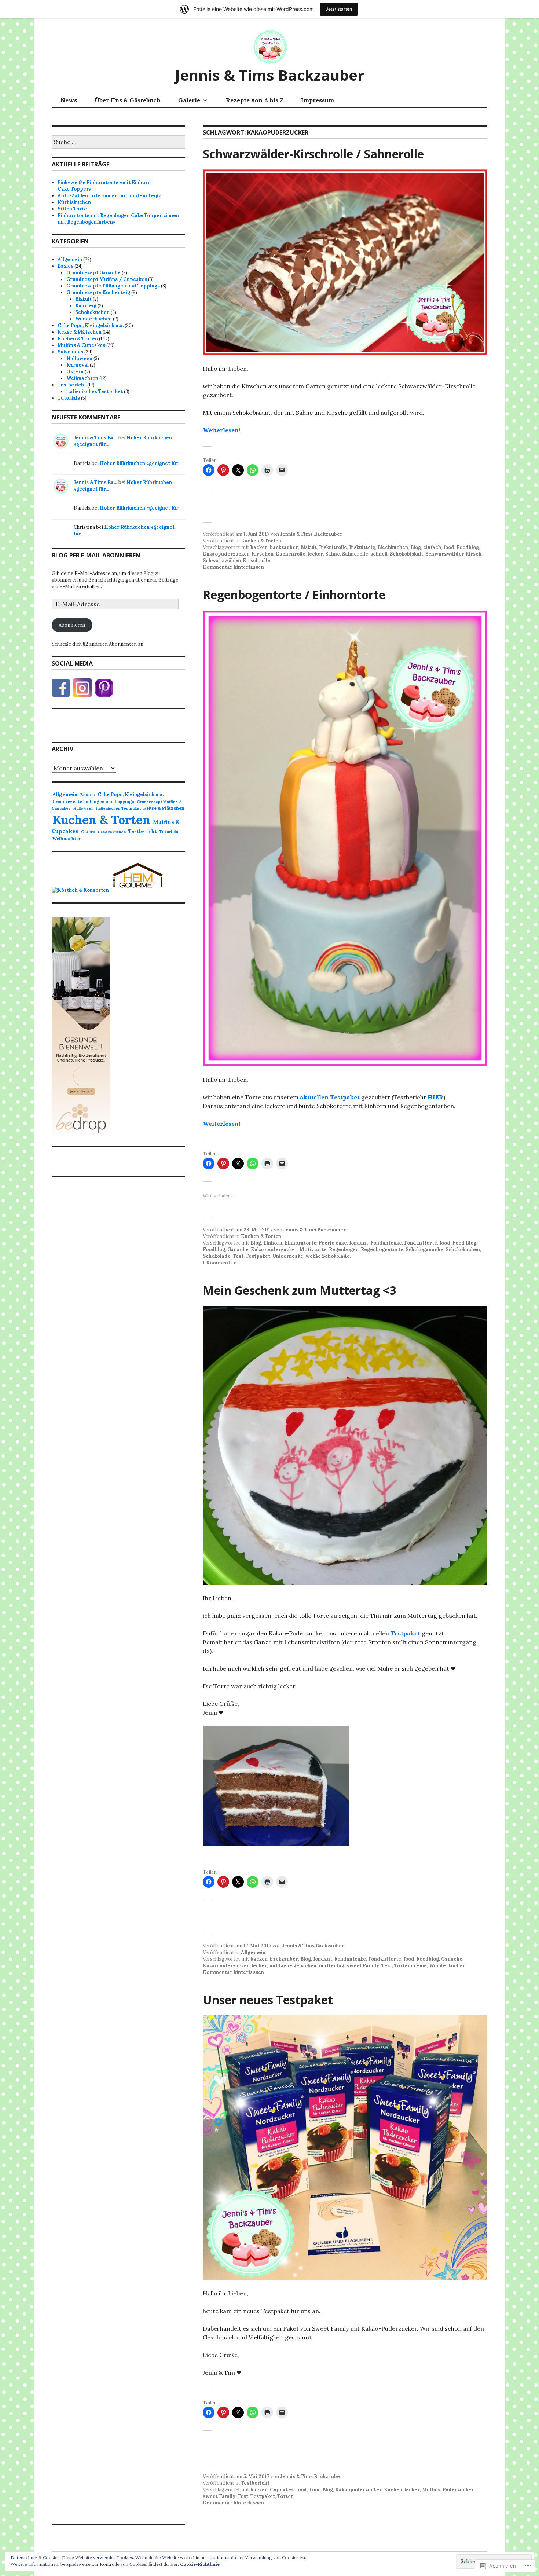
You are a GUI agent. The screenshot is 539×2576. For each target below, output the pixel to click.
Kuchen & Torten (261, 541)
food (449, 547)
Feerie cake (333, 1243)
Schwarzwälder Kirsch (453, 554)
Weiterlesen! (221, 430)
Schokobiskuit (406, 554)
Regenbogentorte (382, 1249)
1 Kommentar (219, 1263)
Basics (65, 266)
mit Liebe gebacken (293, 1966)
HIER (435, 1097)
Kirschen (263, 554)
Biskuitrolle (333, 547)
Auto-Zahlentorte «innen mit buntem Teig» (109, 196)
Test (238, 1256)
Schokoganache (424, 1249)
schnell (379, 554)
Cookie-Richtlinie (200, 2564)
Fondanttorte (421, 1243)
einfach (432, 547)
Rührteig (86, 306)
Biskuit (309, 547)
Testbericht (255, 2483)
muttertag (331, 1966)
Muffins (431, 2490)
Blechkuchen (393, 547)
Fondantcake (386, 1243)
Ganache (238, 1249)
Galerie (189, 100)
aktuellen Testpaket (330, 1097)
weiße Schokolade (328, 1256)
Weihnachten (82, 378)
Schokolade (217, 1256)
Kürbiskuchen (74, 202)
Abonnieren (72, 625)
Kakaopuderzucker (226, 554)
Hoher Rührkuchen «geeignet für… (141, 463)
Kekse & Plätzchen (80, 332)
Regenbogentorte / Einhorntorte (294, 595)
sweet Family (363, 1966)
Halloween (79, 358)
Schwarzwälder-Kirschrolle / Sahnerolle (313, 154)
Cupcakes (282, 2490)
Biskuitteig (362, 547)
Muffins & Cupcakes (81, 345)
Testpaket (258, 1256)
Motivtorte (313, 1249)
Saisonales (70, 352)
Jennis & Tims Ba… (96, 438)
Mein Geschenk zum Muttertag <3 (299, 1290)
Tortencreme (410, 1966)
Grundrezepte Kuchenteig (98, 292)
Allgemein (253, 1952)
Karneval (78, 365)
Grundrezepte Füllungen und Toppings (113, 286)
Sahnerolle (355, 554)
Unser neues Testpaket (268, 2000)
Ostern (75, 372)
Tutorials (69, 398)
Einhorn (273, 1243)
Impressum (318, 100)
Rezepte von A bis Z (255, 100)
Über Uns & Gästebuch (128, 100)
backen (259, 547)
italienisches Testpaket (95, 391)
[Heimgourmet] (137, 890)
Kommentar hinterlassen (233, 567)
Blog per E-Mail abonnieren (96, 555)
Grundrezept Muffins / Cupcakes (107, 279)
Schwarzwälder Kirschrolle (236, 560)
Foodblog (468, 547)
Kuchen (393, 2490)
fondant (359, 1243)
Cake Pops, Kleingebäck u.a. (91, 325)
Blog (416, 547)
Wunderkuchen (447, 1966)
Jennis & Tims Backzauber (269, 75)
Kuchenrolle (291, 554)
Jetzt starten (339, 9)
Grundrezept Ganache (93, 273)
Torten (285, 2496)
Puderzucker (458, 2490)
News (69, 100)
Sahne (333, 554)
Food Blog (464, 1243)
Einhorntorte (300, 1243)
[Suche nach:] (118, 142)
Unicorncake (288, 1256)
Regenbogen (344, 1249)
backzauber (284, 547)
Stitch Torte (72, 209)
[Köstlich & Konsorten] (80, 890)
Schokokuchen (463, 1249)
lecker (315, 554)
